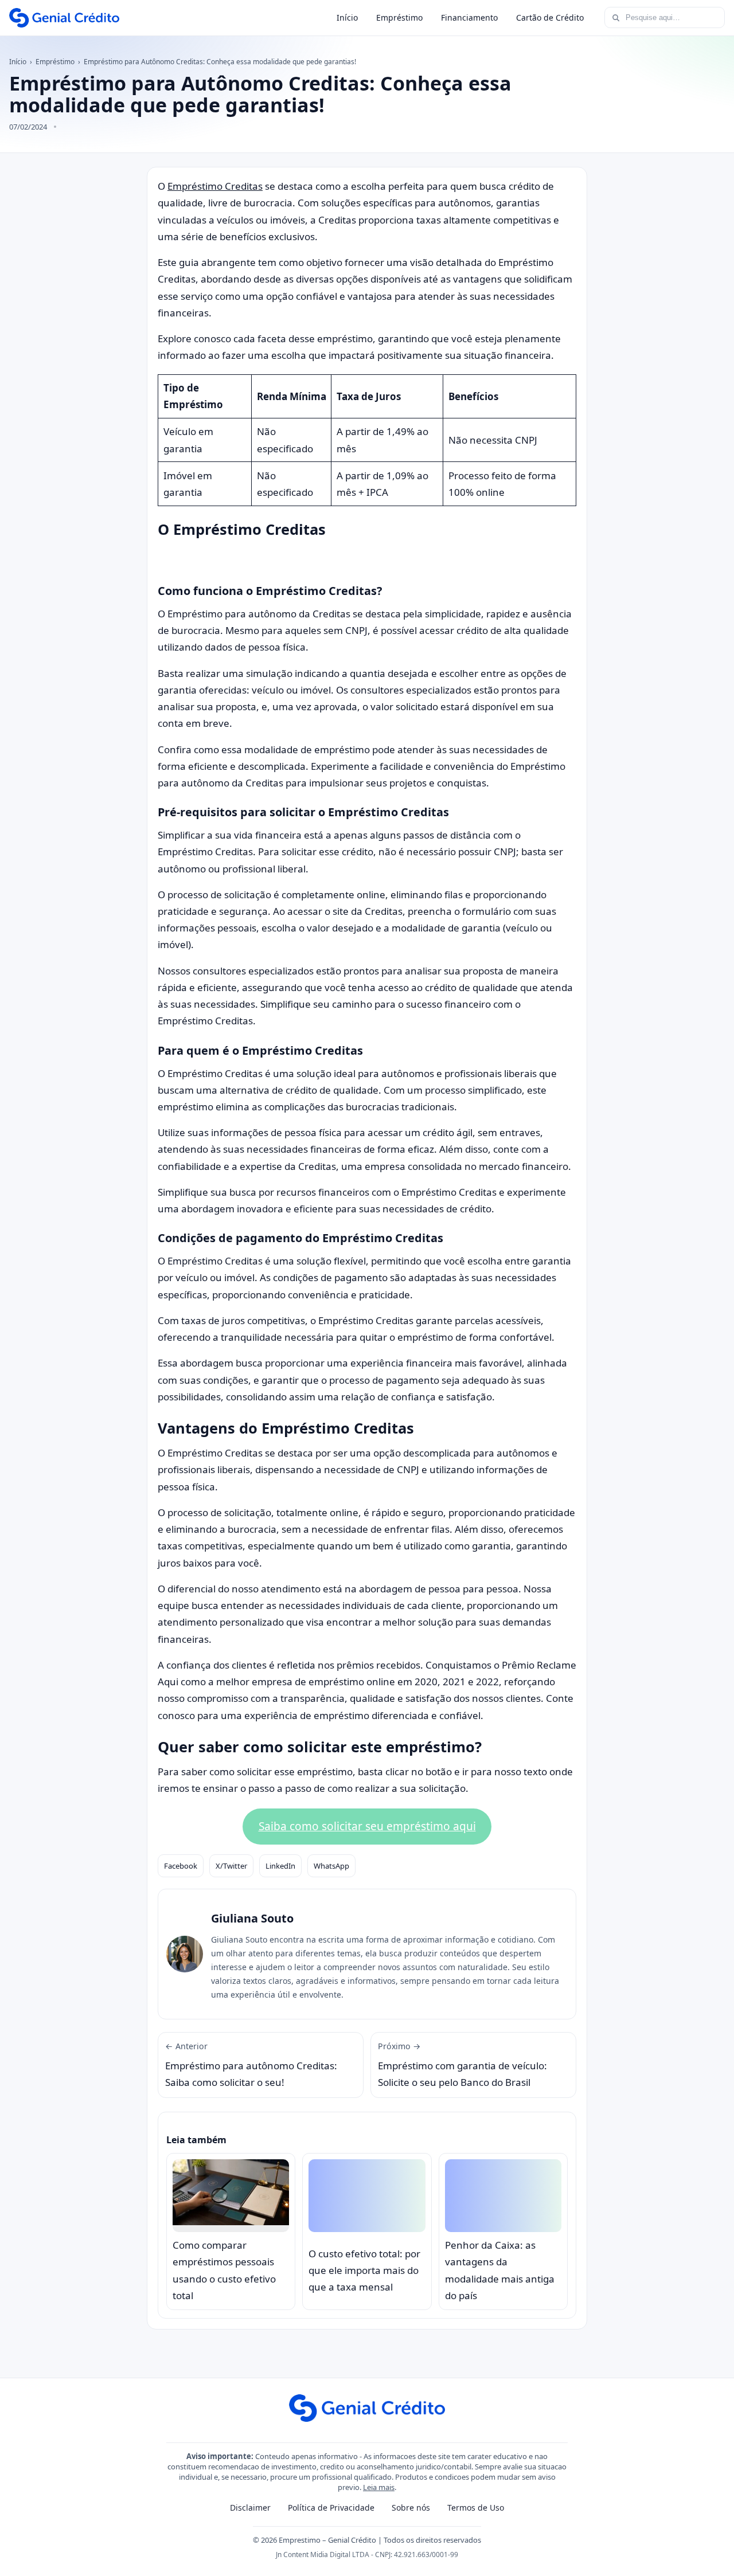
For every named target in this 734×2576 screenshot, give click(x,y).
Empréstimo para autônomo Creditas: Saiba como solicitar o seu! (251, 2065)
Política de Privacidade (331, 2508)
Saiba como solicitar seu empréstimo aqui (367, 1826)
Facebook (181, 1866)
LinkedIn (280, 1866)
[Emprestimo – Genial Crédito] (64, 18)
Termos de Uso (476, 2508)
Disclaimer (250, 2508)
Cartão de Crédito (550, 17)
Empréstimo (399, 17)
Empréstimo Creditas (215, 186)
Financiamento (469, 17)
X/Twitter (231, 1866)
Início (347, 17)
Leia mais (379, 2487)
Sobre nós (411, 2508)
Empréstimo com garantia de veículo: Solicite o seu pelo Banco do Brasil (462, 2065)
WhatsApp (331, 1866)
